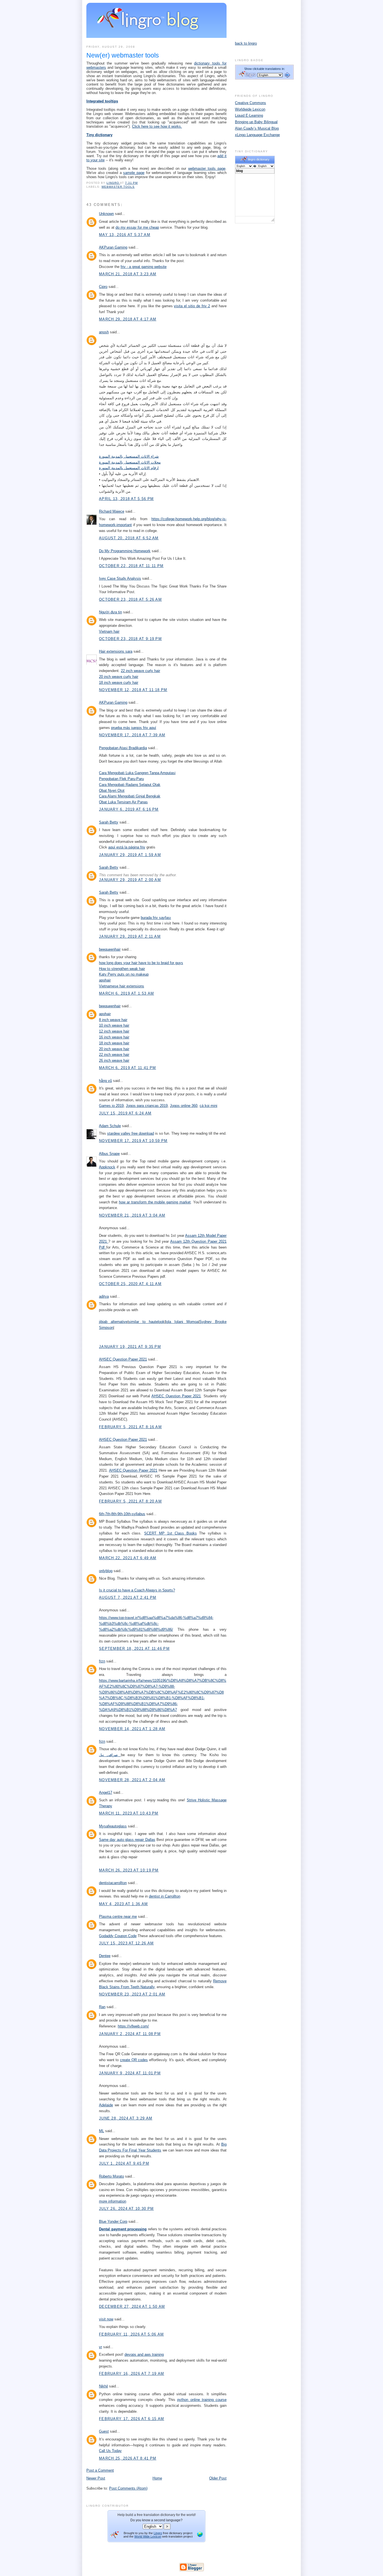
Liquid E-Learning (249, 115)
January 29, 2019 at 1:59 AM (130, 855)
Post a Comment (100, 2470)
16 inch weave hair (114, 1037)
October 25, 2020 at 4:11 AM (130, 1284)
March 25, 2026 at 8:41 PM (128, 2458)
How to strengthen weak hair (122, 969)
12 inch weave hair (114, 1031)
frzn (102, 1661)
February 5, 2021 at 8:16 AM (130, 1427)
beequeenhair (110, 949)
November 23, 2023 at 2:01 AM (132, 1994)
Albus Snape (109, 1154)
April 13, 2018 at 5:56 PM (126, 499)
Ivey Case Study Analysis (120, 578)
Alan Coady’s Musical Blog (257, 128)
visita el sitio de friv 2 (192, 306)
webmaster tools (118, 187)
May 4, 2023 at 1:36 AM (124, 1904)
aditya (104, 1296)
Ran (102, 2007)
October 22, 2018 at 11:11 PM (131, 566)
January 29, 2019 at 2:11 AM (130, 936)
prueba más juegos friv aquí (134, 728)
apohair (105, 980)
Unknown (106, 214)
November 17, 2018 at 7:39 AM (132, 735)
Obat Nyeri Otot (112, 791)
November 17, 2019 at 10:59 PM (133, 1141)
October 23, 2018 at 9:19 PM (130, 639)
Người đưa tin (110, 612)
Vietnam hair (109, 631)
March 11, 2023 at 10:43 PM (129, 1813)
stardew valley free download (131, 1133)
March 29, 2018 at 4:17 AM (128, 319)
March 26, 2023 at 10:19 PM (129, 1870)
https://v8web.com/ (133, 2026)
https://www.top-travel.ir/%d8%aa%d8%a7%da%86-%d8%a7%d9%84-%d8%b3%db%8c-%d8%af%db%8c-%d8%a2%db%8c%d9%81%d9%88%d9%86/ (156, 1624)
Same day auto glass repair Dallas (127, 1840)
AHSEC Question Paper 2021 (123, 1359)
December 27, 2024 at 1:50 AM (132, 2307)
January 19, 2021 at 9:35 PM (130, 1347)
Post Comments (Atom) (128, 2488)
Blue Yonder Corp (113, 2221)
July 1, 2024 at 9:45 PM (124, 2163)
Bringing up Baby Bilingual (256, 122)
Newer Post (96, 2478)
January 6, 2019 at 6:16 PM (129, 809)
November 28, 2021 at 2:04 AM (132, 1780)
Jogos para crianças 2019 (147, 1106)
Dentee (105, 1956)
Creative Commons (251, 103)
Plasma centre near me (118, 1916)
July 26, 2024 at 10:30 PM (126, 2209)
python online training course (202, 2400)
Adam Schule (110, 1126)
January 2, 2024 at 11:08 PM (130, 2034)
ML (101, 2131)
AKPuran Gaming (113, 247)
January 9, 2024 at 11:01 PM (130, 2073)
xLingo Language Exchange (257, 135)
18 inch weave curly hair (119, 683)
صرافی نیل (110, 1755)
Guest (104, 2431)
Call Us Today (110, 2451)
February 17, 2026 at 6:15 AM (131, 2419)
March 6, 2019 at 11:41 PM (128, 1068)
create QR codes (134, 2060)
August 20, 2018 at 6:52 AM (129, 538)
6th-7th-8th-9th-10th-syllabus (122, 1514)
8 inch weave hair (113, 1020)
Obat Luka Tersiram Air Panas (123, 802)
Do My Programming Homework (125, 551)
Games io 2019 (111, 1106)
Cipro (103, 287)
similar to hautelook (146, 1322)
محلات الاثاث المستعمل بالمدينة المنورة (130, 462)
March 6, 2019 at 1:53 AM (126, 993)
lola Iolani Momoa (182, 1322)
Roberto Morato (111, 2176)
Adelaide (106, 2105)
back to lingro (246, 43)
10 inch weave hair (114, 1025)
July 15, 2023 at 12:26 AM (126, 1943)
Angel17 (106, 1792)
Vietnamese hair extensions (122, 986)
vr (101, 2347)
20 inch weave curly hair (119, 677)
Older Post (218, 2478)
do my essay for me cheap (137, 227)
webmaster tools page (207, 168)
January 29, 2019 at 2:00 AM (130, 880)
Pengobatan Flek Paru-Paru (121, 779)
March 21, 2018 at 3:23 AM (128, 274)
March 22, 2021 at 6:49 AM (128, 1558)
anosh (104, 332)
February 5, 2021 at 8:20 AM (130, 1501)
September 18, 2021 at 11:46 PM (134, 1649)
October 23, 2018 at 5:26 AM (130, 599)
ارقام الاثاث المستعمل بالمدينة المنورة (129, 468)
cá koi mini (208, 1106)
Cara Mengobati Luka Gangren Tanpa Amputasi (137, 773)
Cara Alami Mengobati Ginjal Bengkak (130, 796)
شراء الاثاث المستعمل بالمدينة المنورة (129, 456)
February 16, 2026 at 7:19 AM (131, 2374)
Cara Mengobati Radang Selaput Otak (130, 785)
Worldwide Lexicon (250, 109)
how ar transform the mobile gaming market (155, 1202)
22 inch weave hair (114, 1055)
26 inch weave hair (114, 1060)
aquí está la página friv (127, 847)
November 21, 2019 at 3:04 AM (132, 1215)
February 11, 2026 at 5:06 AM (131, 2334)
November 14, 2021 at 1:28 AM (132, 1729)
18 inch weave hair (114, 1043)
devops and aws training (144, 2354)
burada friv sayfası (156, 918)
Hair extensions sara (116, 651)
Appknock (107, 1167)
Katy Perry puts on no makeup (124, 974)
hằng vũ (105, 1081)
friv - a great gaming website (144, 267)
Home (157, 2478)
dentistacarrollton (113, 1883)
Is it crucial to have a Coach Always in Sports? (137, 1590)
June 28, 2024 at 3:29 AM (126, 2118)
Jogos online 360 (184, 1106)
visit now (106, 2319)
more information (113, 2201)
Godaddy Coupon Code (118, 1936)
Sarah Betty (109, 822)
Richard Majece (112, 511)
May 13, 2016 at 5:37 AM (125, 235)
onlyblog (106, 1571)
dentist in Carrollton (165, 1896)
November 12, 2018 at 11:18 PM (133, 690)
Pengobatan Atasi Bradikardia (123, 748)
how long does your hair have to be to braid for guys (141, 963)
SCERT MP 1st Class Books (170, 1533)
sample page (134, 173)
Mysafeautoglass (113, 1826)
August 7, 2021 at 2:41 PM (128, 1597)
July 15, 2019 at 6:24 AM (125, 1113)
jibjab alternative (113, 1322)
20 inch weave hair (114, 1049)
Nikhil (103, 2386)
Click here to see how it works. (157, 126)
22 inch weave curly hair (140, 671)
